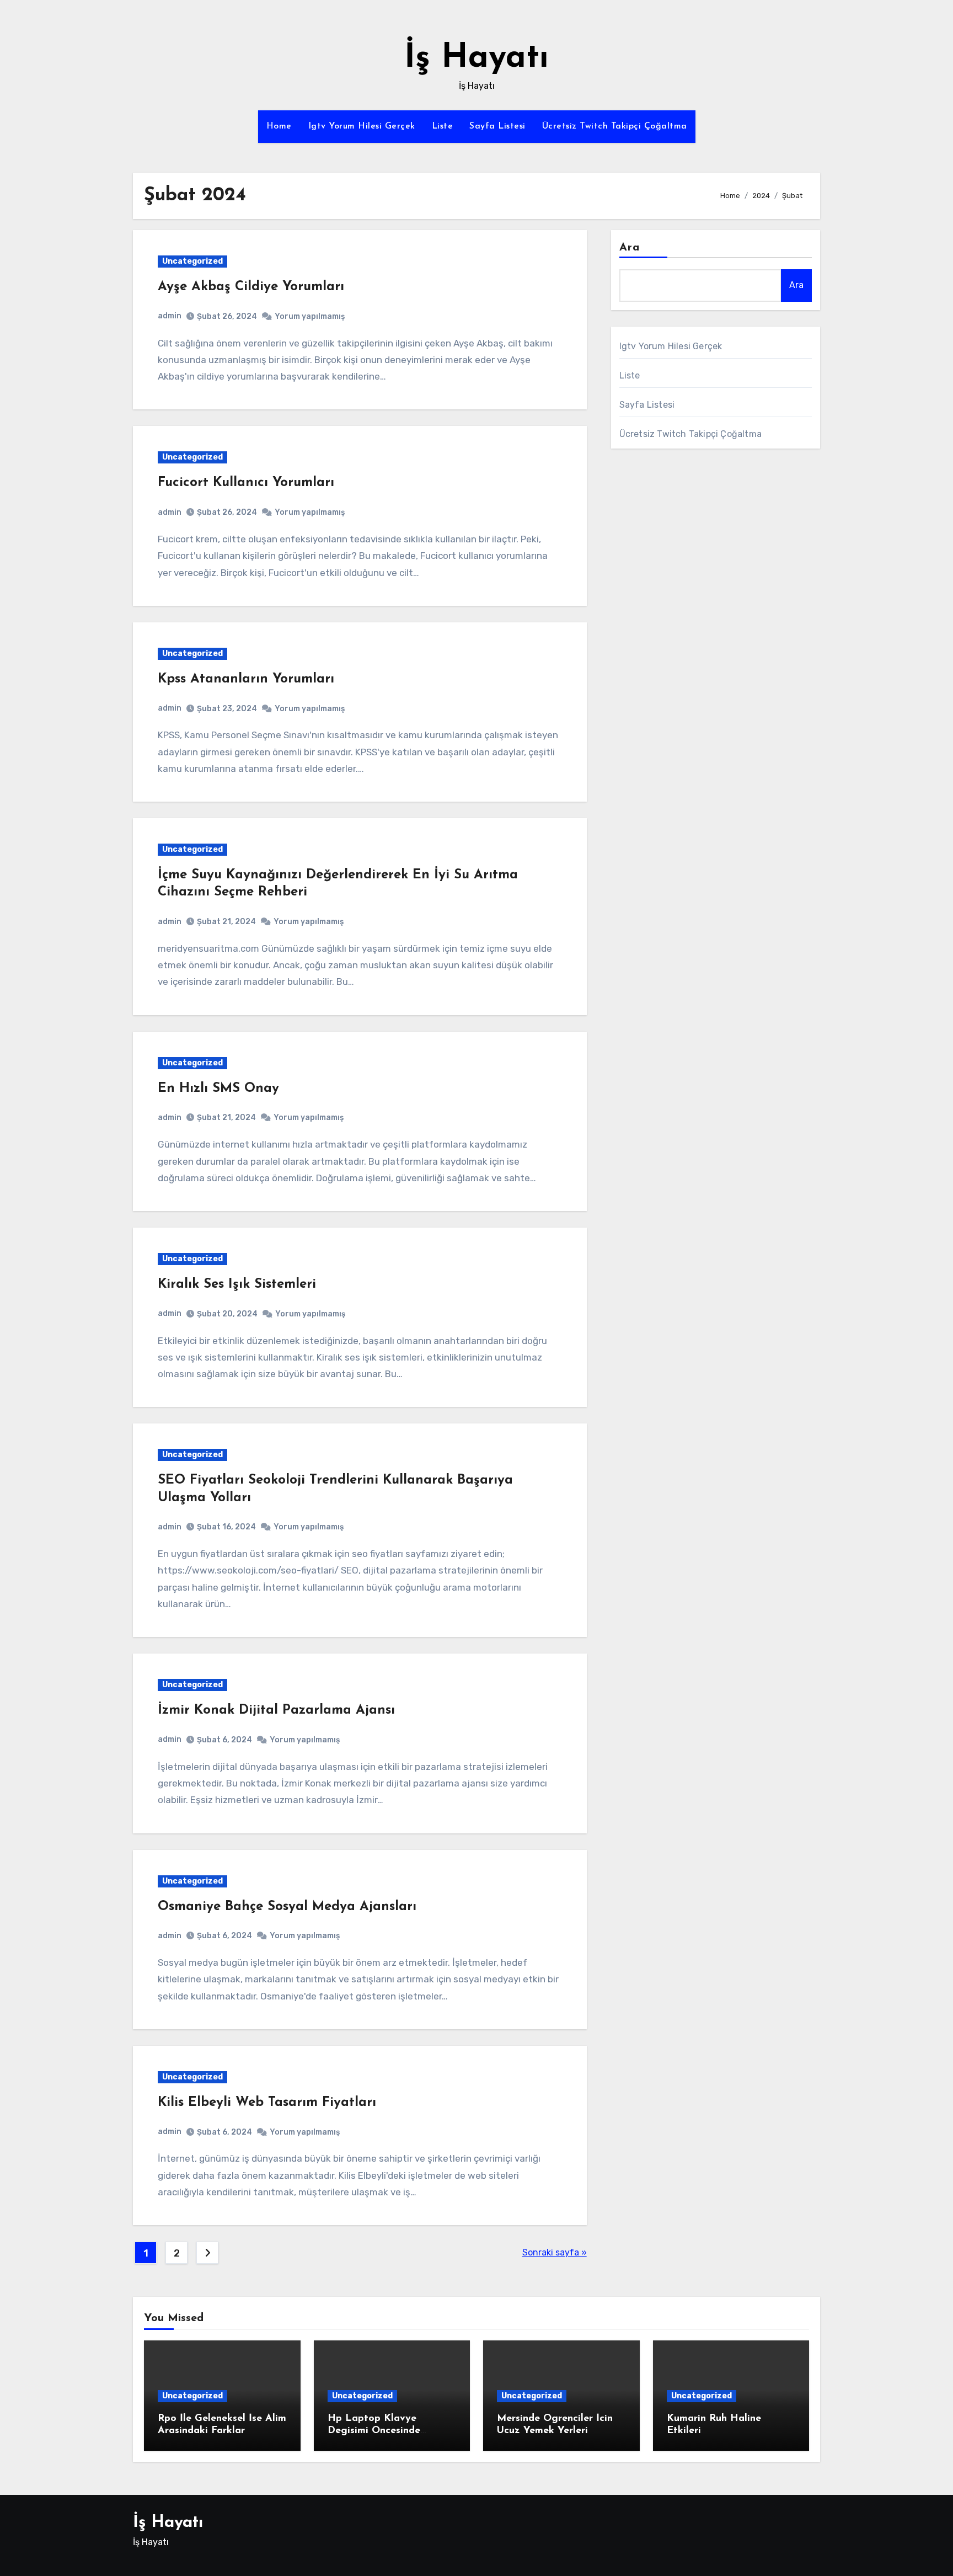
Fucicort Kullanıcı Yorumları (246, 483)
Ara (630, 248)
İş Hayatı (476, 58)
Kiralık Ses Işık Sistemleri (237, 1284)
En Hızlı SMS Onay (218, 1089)
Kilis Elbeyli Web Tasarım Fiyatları (267, 2103)
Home (279, 126)
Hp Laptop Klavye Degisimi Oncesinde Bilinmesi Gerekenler (376, 2431)
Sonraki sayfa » (555, 2252)
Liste (443, 126)
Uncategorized (192, 261)
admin (170, 316)
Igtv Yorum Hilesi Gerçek (362, 126)
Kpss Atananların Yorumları (246, 679)
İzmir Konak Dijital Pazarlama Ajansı (276, 1710)
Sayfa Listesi (497, 126)
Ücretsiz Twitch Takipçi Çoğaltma (615, 126)
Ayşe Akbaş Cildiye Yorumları (251, 287)
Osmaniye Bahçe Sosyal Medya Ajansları (287, 1907)
